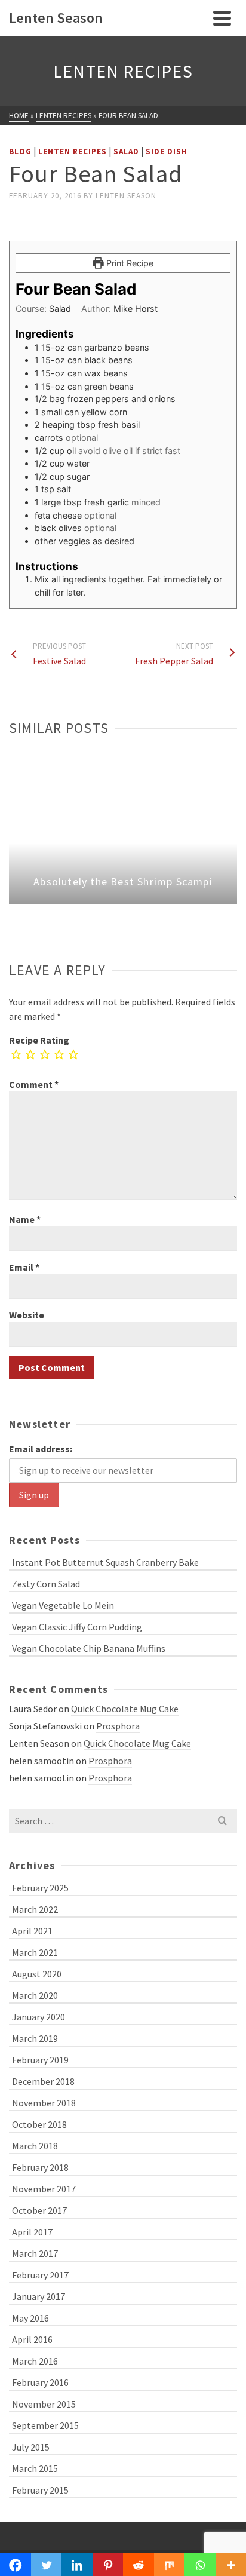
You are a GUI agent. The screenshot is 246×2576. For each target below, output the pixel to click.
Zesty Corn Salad (46, 1584)
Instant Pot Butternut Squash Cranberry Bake (105, 1562)
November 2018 (44, 2103)
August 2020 (37, 1974)
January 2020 (39, 2017)
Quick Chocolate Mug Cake (125, 1709)
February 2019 (40, 2060)
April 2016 (32, 2339)
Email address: (41, 1449)
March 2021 (35, 1952)
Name (25, 1219)
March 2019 (35, 2038)
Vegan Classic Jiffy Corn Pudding (77, 1627)
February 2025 (40, 1888)
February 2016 (40, 2382)
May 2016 (30, 2318)
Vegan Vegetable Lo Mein (63, 1605)
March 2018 (35, 2146)
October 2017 (39, 2210)
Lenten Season (126, 196)
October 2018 (39, 2124)
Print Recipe (129, 263)
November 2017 (44, 2189)
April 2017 (32, 2232)
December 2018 (43, 2081)
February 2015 (40, 2490)
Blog (20, 151)
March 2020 (35, 1995)
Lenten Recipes (73, 151)
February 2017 (40, 2275)
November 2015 (44, 2404)
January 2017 (39, 2296)
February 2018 (40, 2167)
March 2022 (35, 1909)
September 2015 (45, 2425)
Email (24, 1267)
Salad (126, 151)
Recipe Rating (39, 1040)
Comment (34, 1084)
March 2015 (35, 2468)
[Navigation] (222, 18)
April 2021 (32, 1931)
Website (27, 1315)
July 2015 (31, 2447)
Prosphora (118, 1726)
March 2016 (35, 2361)
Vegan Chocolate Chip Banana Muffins (89, 1648)
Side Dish (167, 151)
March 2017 (35, 2253)
